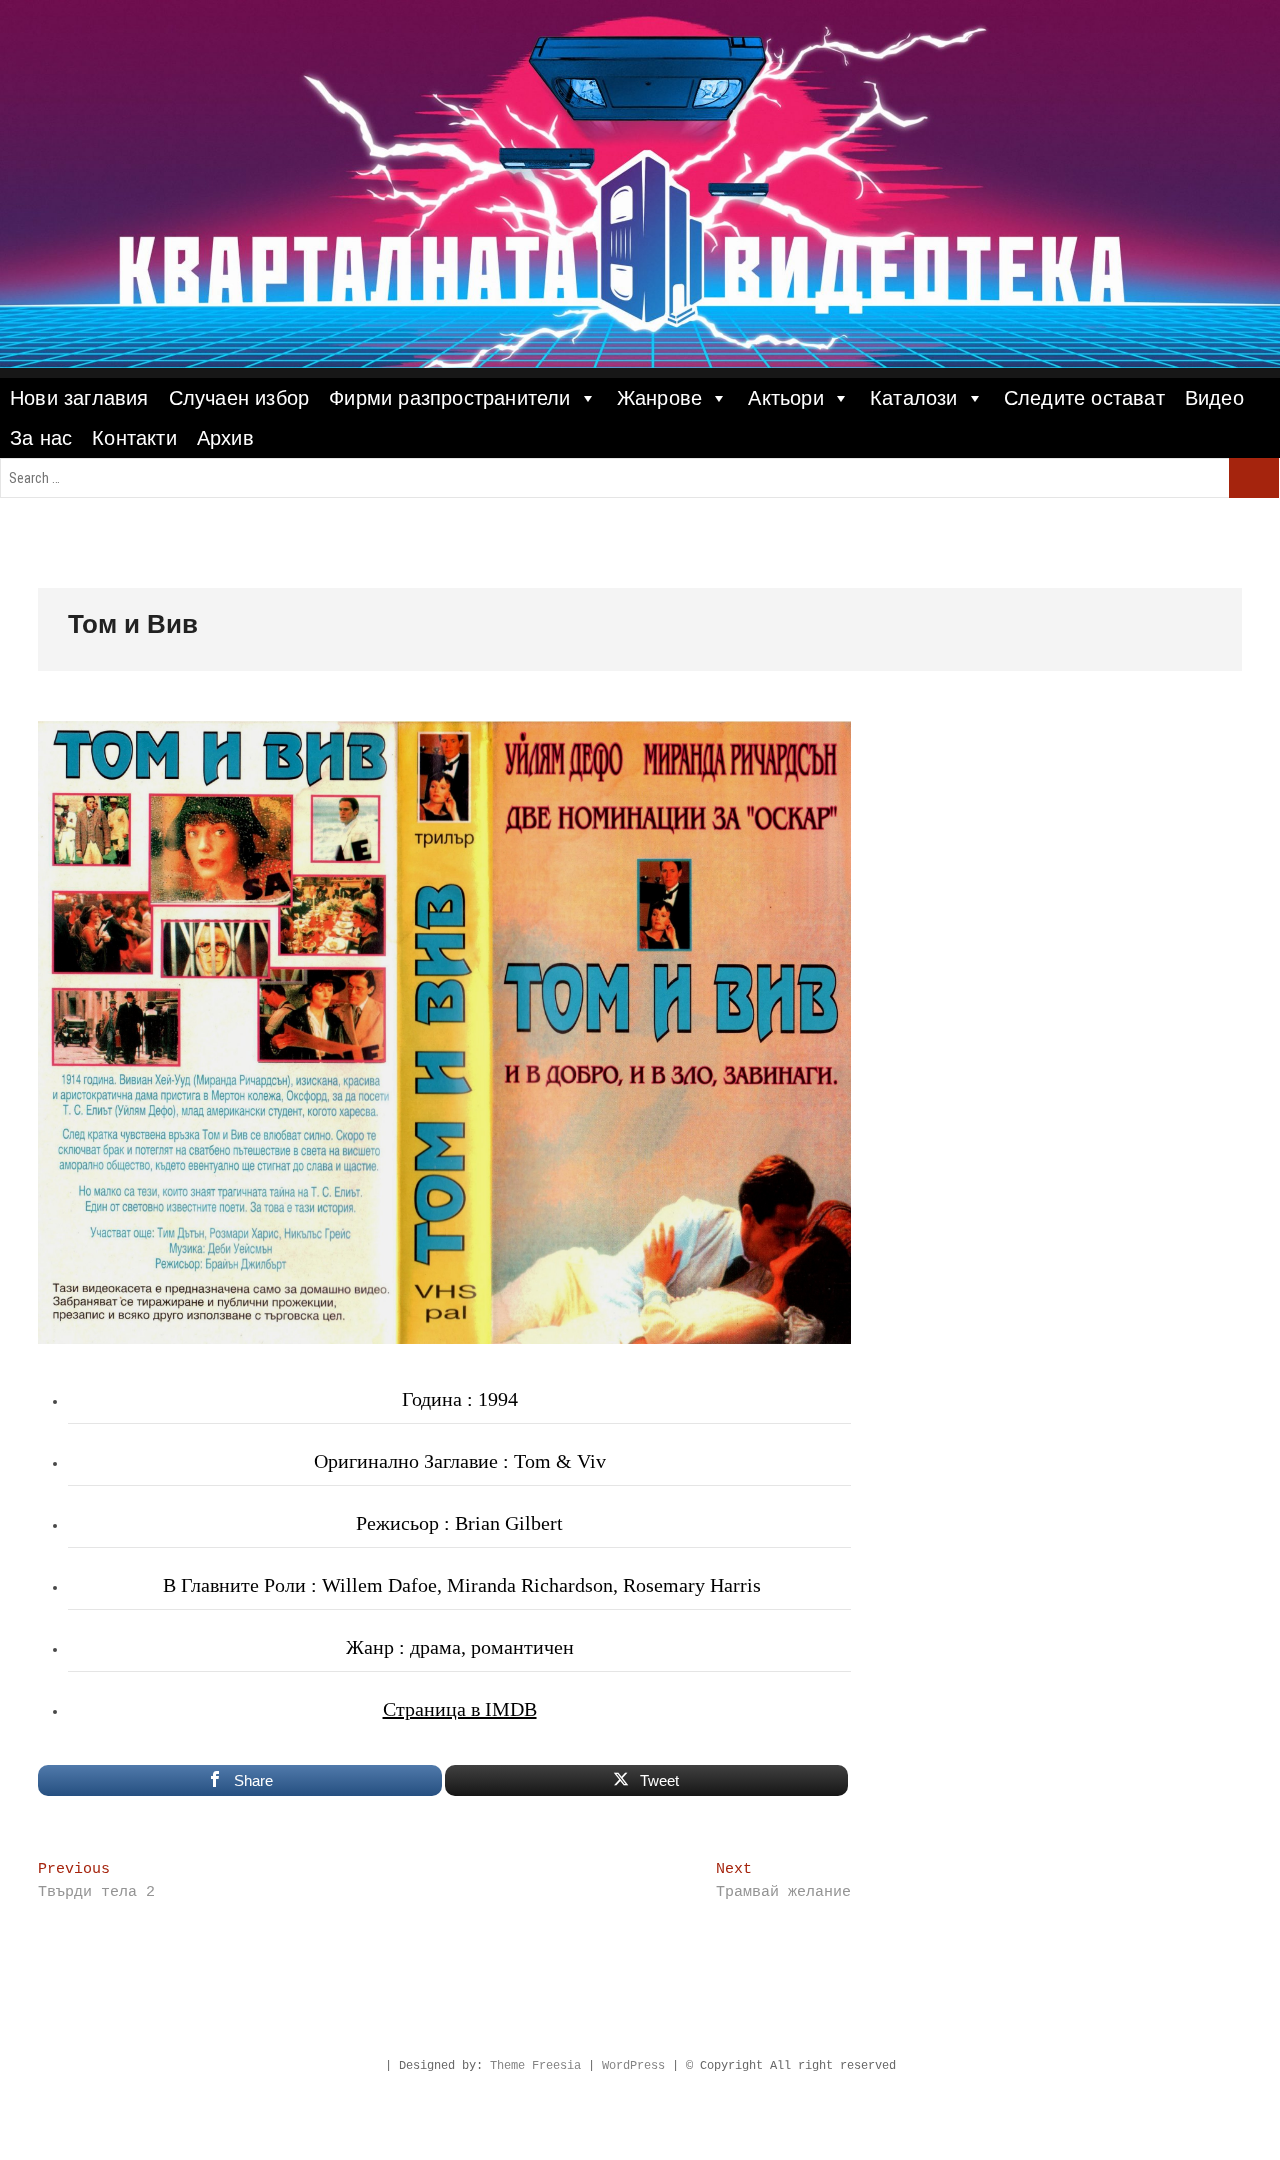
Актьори (785, 398)
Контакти (134, 438)
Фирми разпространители (449, 398)
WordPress (633, 2066)
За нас (41, 438)
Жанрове (659, 398)
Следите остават (1084, 398)
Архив (225, 438)
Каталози (914, 398)
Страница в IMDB (460, 1709)
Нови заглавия (79, 398)
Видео (1214, 398)
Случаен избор (239, 398)
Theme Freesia (535, 2066)
